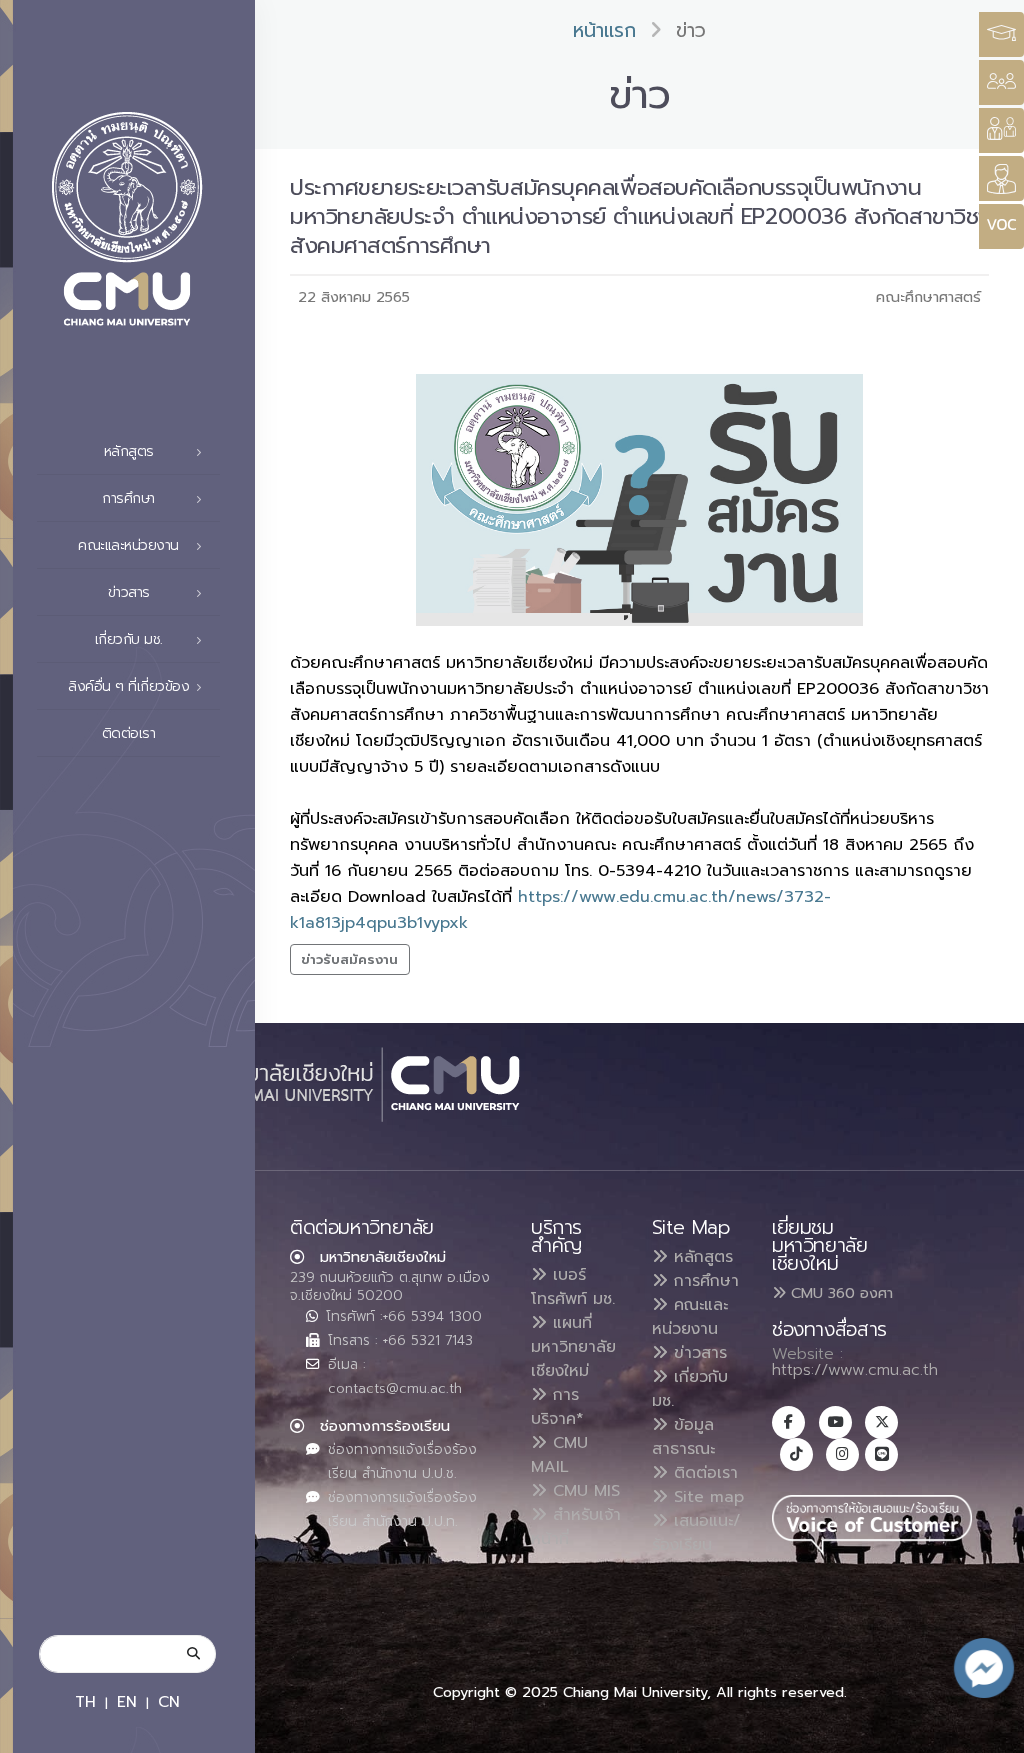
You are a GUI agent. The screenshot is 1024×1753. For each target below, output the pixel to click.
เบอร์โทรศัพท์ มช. (573, 1287)
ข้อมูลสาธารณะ (683, 1437)
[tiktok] (796, 1454)
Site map (706, 1497)
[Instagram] (842, 1454)
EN (127, 1701)
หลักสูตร (700, 1257)
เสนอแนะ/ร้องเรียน (696, 1533)
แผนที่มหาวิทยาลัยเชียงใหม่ (573, 1347)
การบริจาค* (557, 1407)
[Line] (881, 1454)
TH (85, 1701)
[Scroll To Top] (989, 1730)
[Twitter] (881, 1422)
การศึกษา (703, 1281)
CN (169, 1701)
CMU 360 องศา (839, 1293)
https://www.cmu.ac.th (855, 1370)
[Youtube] (835, 1422)
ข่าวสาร (697, 1353)
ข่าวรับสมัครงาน (349, 959)
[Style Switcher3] (1001, 34)
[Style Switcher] (1001, 82)
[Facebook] (788, 1422)
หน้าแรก (604, 30)
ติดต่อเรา (129, 733)
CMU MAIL (559, 1455)
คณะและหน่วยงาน (690, 1317)
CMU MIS (583, 1491)
